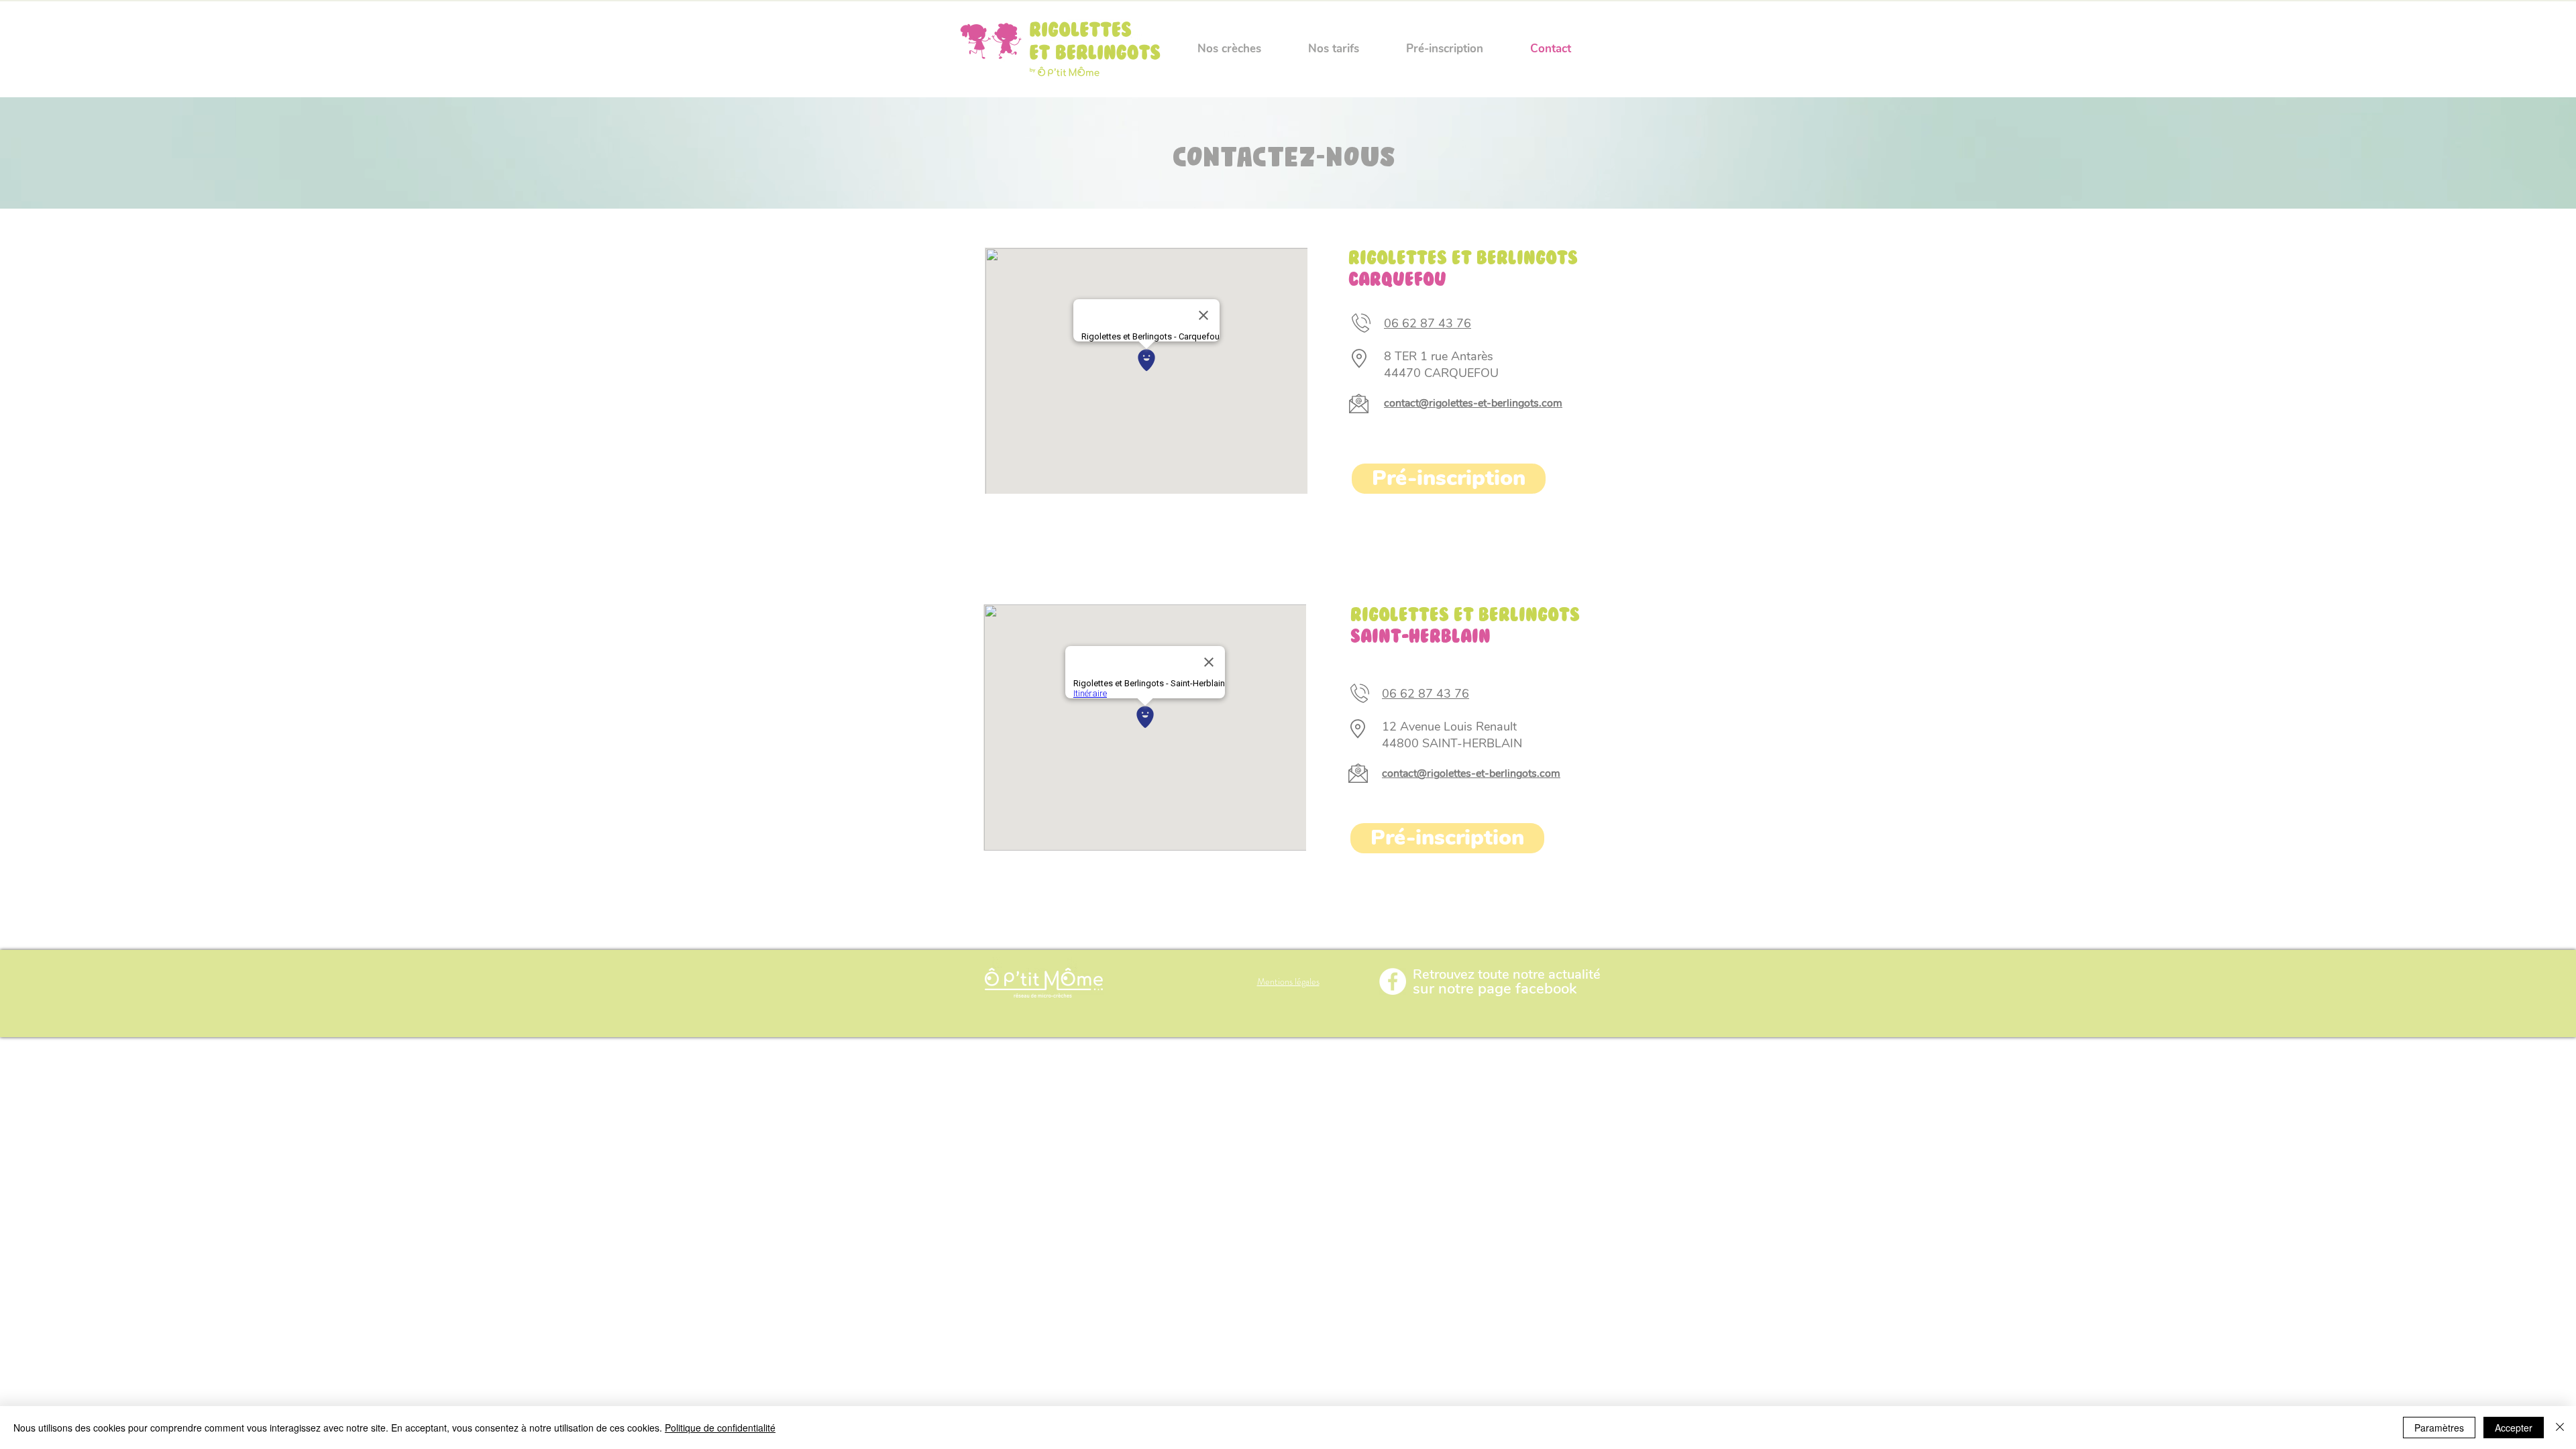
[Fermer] (2560, 1428)
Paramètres (2439, 1428)
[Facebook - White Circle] (1393, 981)
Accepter (2514, 1428)
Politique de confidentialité (720, 1428)
